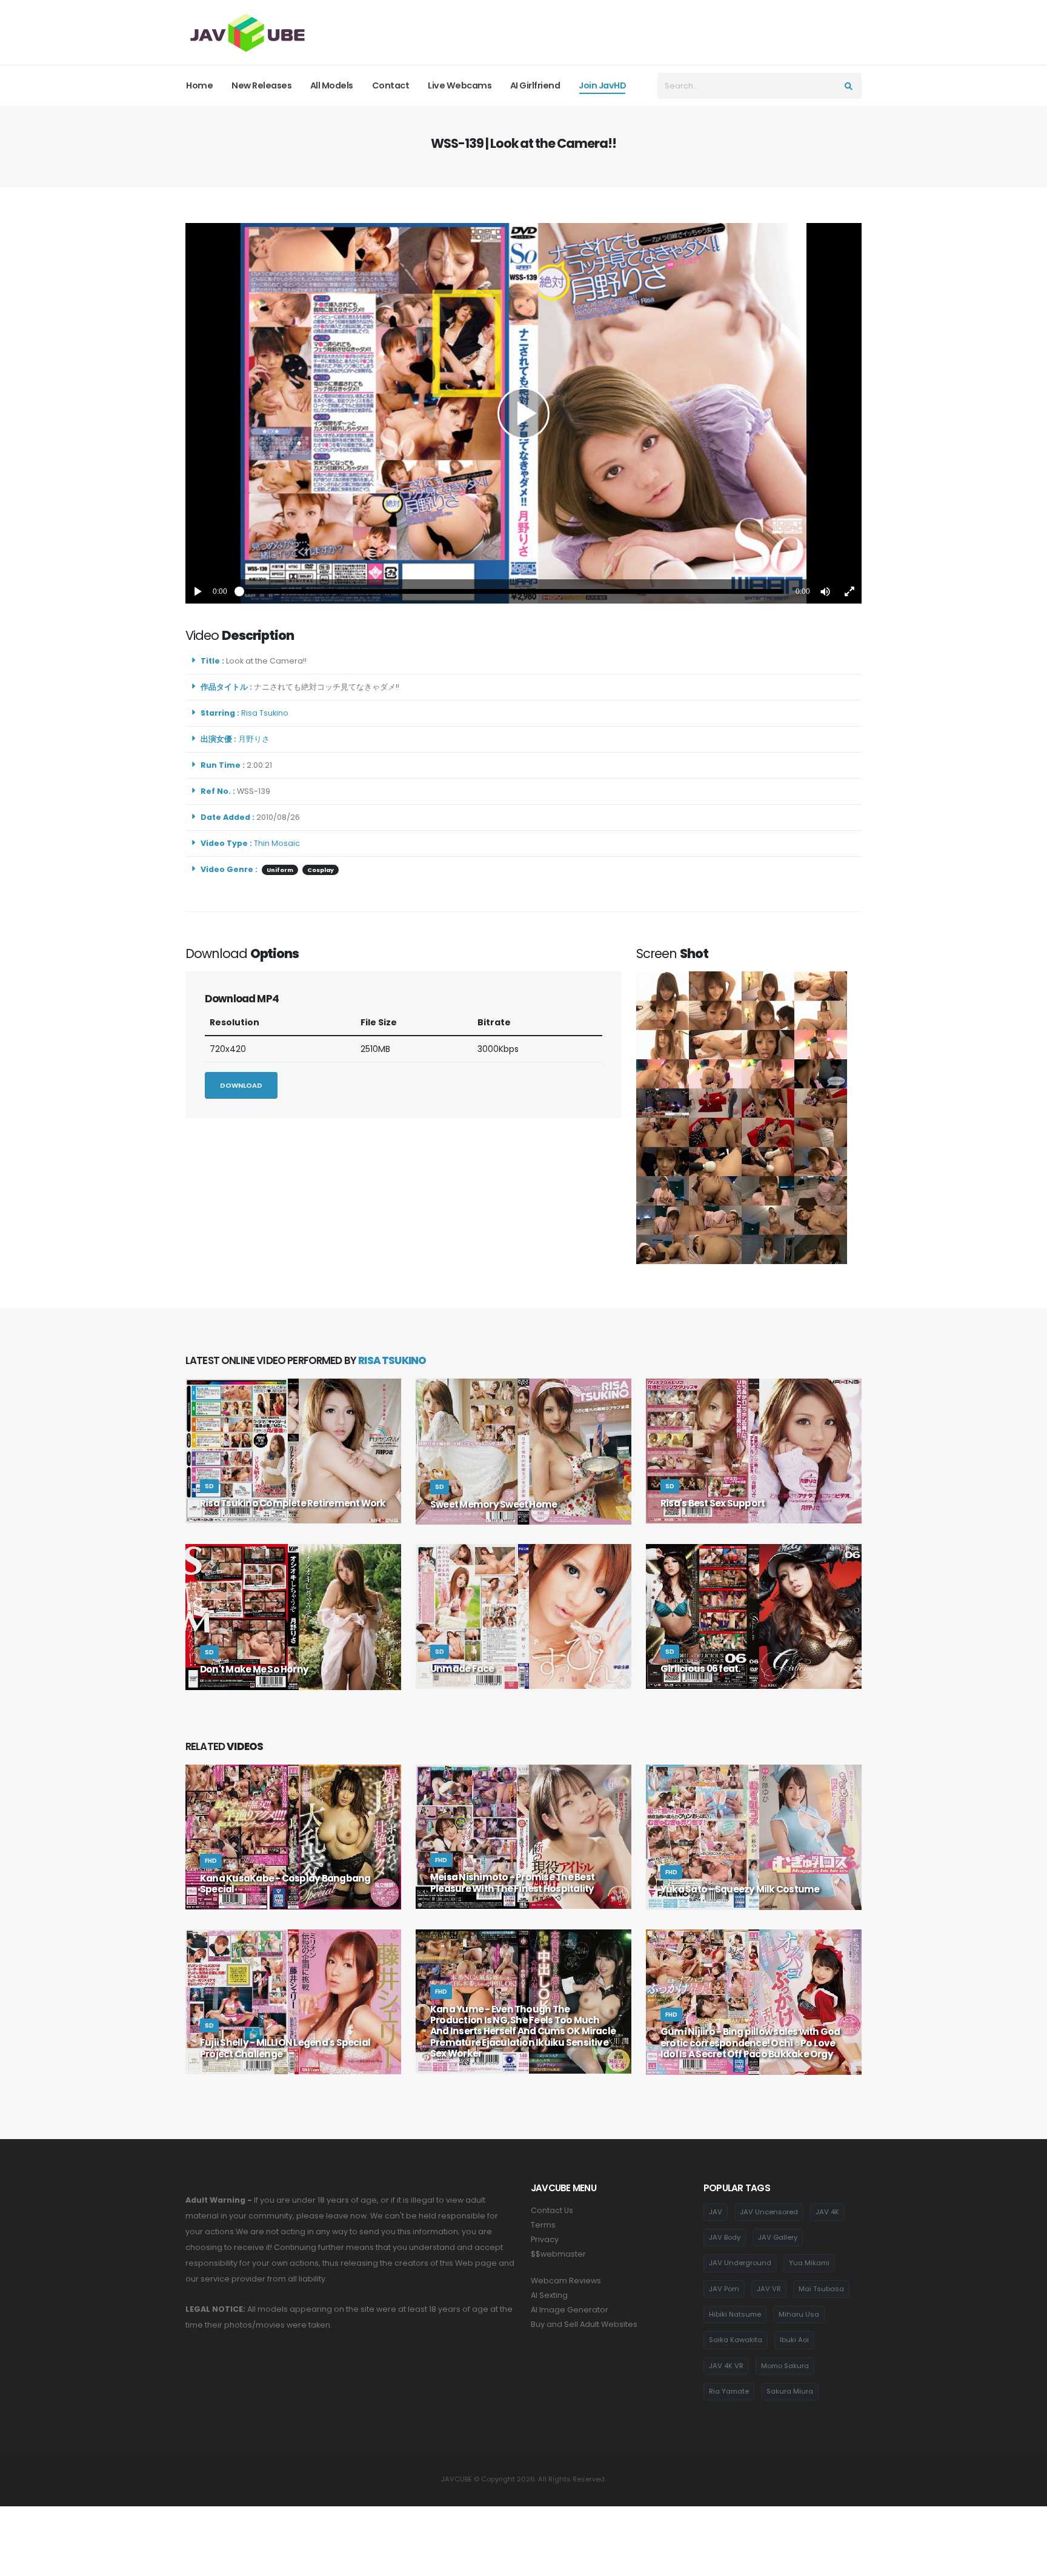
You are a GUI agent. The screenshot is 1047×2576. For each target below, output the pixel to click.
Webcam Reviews (566, 2281)
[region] (523, 413)
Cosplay (321, 870)
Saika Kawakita (736, 2340)
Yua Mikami (809, 2263)
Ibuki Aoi (794, 2340)
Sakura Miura (790, 2391)
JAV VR (769, 2289)
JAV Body (725, 2237)
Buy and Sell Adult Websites (584, 2324)
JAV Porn (724, 2289)
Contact (391, 85)
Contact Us (552, 2210)
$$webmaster (558, 2254)
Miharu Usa (799, 2314)
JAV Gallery (778, 2237)
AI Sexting (549, 2295)
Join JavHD (602, 85)
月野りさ (256, 739)
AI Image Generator (570, 2310)
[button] (825, 591)
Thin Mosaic (277, 843)
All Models (332, 85)
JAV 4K (827, 2212)
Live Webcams (460, 85)
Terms (543, 2225)
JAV (716, 2212)
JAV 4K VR (726, 2366)
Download (241, 1085)
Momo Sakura (785, 2366)
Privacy (545, 2239)
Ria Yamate (729, 2391)
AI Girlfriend (535, 85)
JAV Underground (740, 2263)
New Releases (261, 85)
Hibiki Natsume (735, 2314)
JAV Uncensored (769, 2212)
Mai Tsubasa (821, 2289)
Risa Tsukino (267, 713)
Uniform (280, 870)
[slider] (511, 591)
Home (199, 85)
